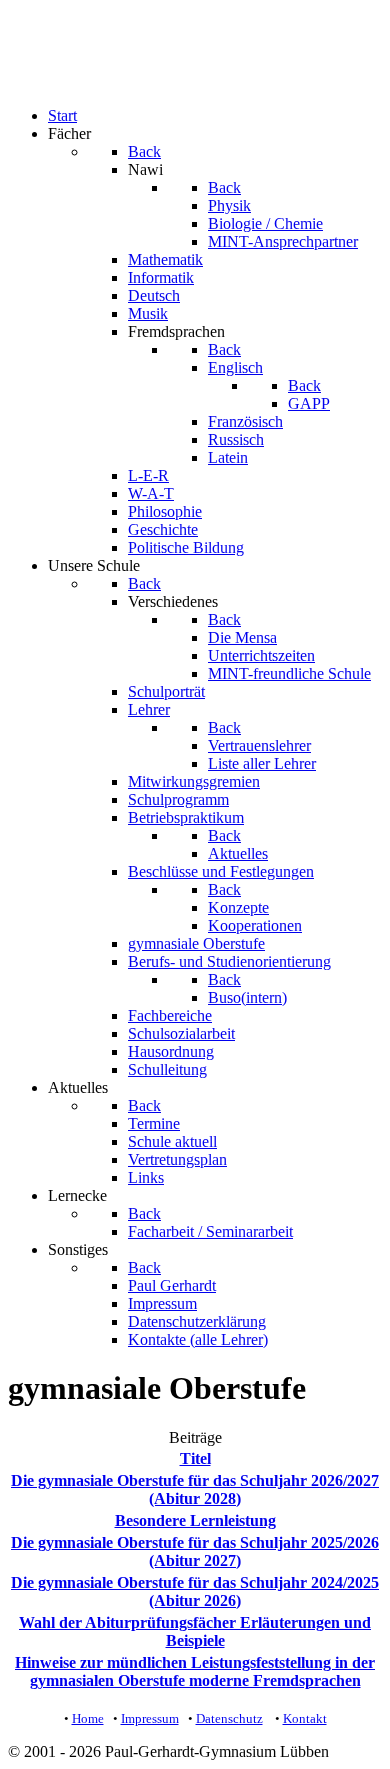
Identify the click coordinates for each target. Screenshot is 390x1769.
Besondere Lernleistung (195, 1520)
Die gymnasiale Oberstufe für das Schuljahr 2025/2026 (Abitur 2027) (195, 1551)
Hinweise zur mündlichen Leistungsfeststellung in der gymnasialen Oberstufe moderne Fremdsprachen (195, 1671)
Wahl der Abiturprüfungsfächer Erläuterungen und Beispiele (195, 1631)
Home (88, 1718)
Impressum (150, 1718)
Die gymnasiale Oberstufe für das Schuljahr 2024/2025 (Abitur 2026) (195, 1591)
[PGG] (48, 81)
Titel (195, 1458)
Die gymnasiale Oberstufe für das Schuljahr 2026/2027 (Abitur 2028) (195, 1489)
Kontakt (305, 1718)
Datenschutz (229, 1718)
